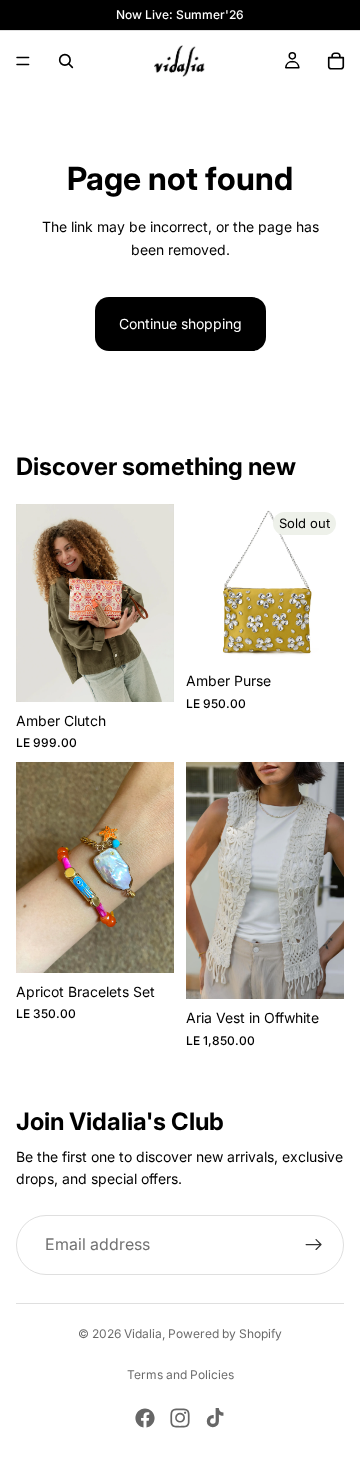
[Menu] (23, 61)
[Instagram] (180, 1418)
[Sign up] (314, 1245)
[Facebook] (145, 1418)
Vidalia (143, 1333)
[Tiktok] (215, 1418)
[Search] (66, 61)
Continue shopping (180, 323)
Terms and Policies (180, 1374)
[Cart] (336, 61)
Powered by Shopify (225, 1333)
